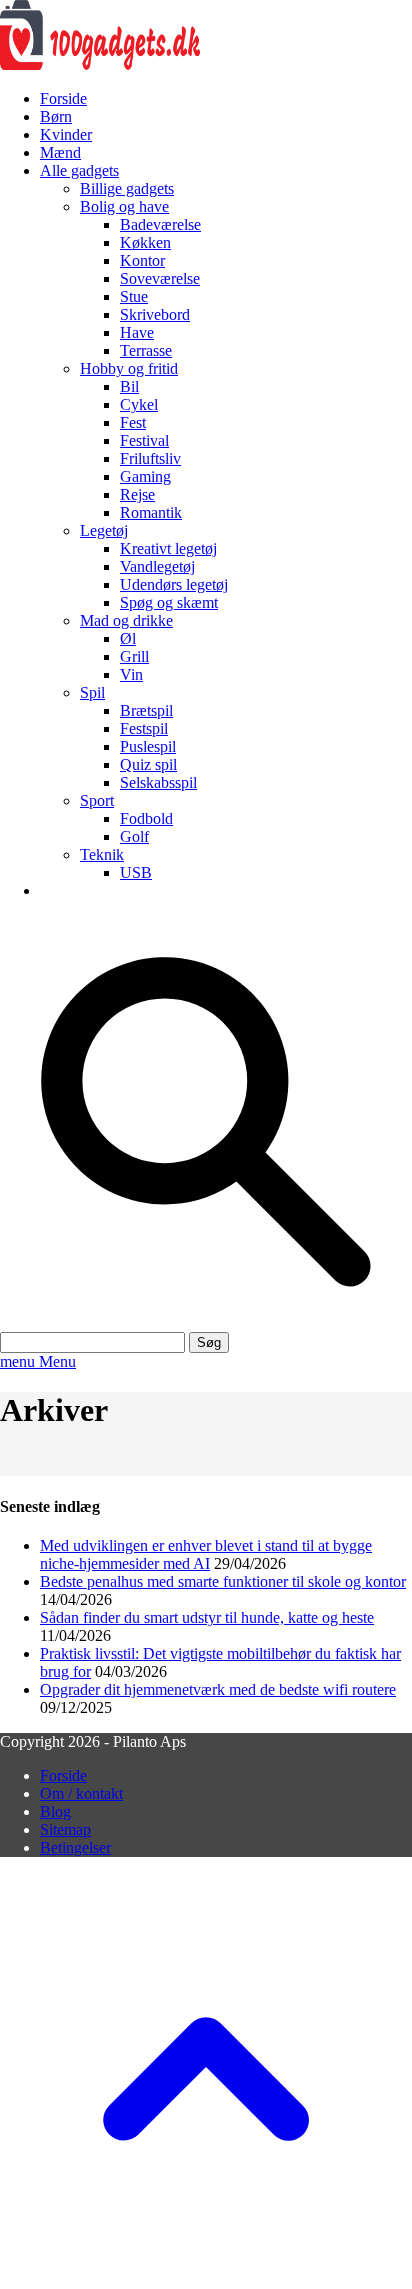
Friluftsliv (150, 458)
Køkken (145, 242)
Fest (133, 422)
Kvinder (66, 134)
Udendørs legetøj (174, 584)
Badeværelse (160, 224)
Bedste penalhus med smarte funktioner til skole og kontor (223, 1581)
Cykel (139, 404)
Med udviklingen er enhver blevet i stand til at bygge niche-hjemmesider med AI (206, 1554)
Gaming (145, 476)
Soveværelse (160, 278)
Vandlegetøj (157, 566)
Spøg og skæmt (169, 602)
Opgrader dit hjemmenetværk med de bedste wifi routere (218, 1689)
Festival (144, 440)
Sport (97, 800)
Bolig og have (124, 206)
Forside (63, 98)
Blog (55, 1811)
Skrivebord (155, 314)
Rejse (137, 494)
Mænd (60, 152)
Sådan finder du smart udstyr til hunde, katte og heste (207, 1617)
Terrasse (146, 350)
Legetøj (104, 530)
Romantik (151, 512)
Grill (134, 656)
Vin (131, 674)
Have (137, 332)
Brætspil (146, 710)
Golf (134, 836)
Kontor (142, 260)
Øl (128, 638)
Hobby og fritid (129, 368)
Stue (134, 296)
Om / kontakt (81, 1793)
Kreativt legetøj (168, 548)
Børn (56, 116)
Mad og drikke (126, 620)
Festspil (144, 728)
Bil (129, 386)
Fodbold (146, 818)
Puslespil (148, 746)
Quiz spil (148, 764)
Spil (92, 692)
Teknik (102, 854)
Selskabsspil (158, 782)
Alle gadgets (79, 170)
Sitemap (65, 1829)
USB (136, 872)
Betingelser (75, 1847)
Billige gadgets (127, 188)
